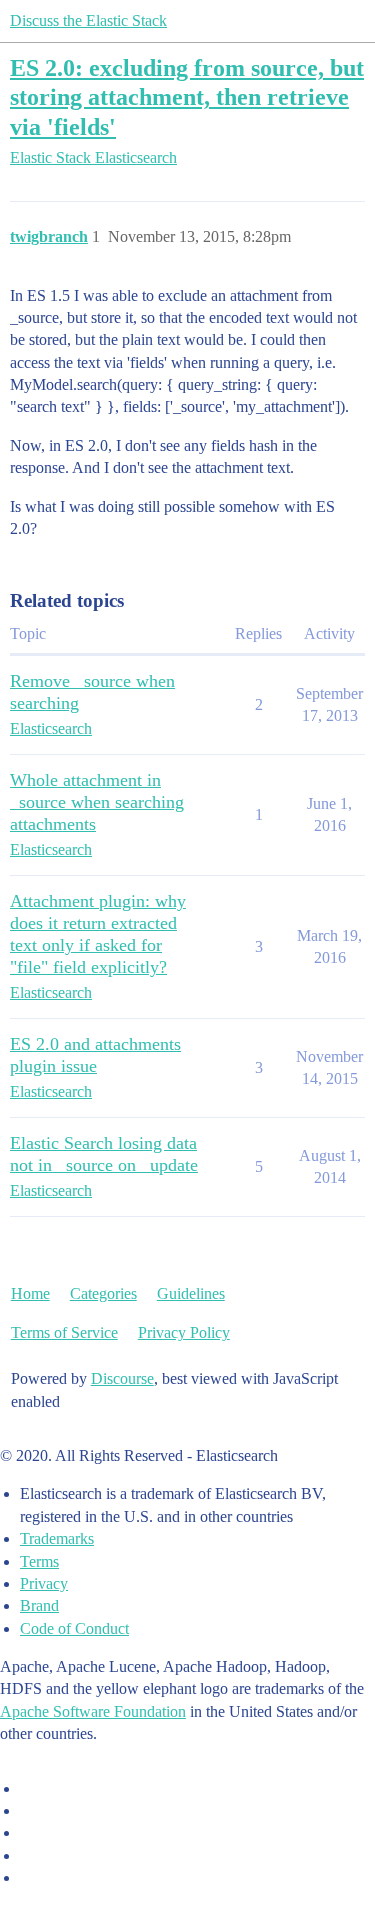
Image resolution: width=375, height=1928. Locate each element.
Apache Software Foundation (93, 1711)
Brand (39, 1605)
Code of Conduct (74, 1628)
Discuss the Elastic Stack (88, 20)
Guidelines (191, 1293)
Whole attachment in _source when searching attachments (97, 802)
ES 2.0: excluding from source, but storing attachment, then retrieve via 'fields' (187, 96)
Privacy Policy (184, 1332)
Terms (39, 1561)
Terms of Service (64, 1332)
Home (30, 1293)
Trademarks (57, 1538)
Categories (103, 1293)
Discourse (122, 1378)
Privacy (44, 1583)
